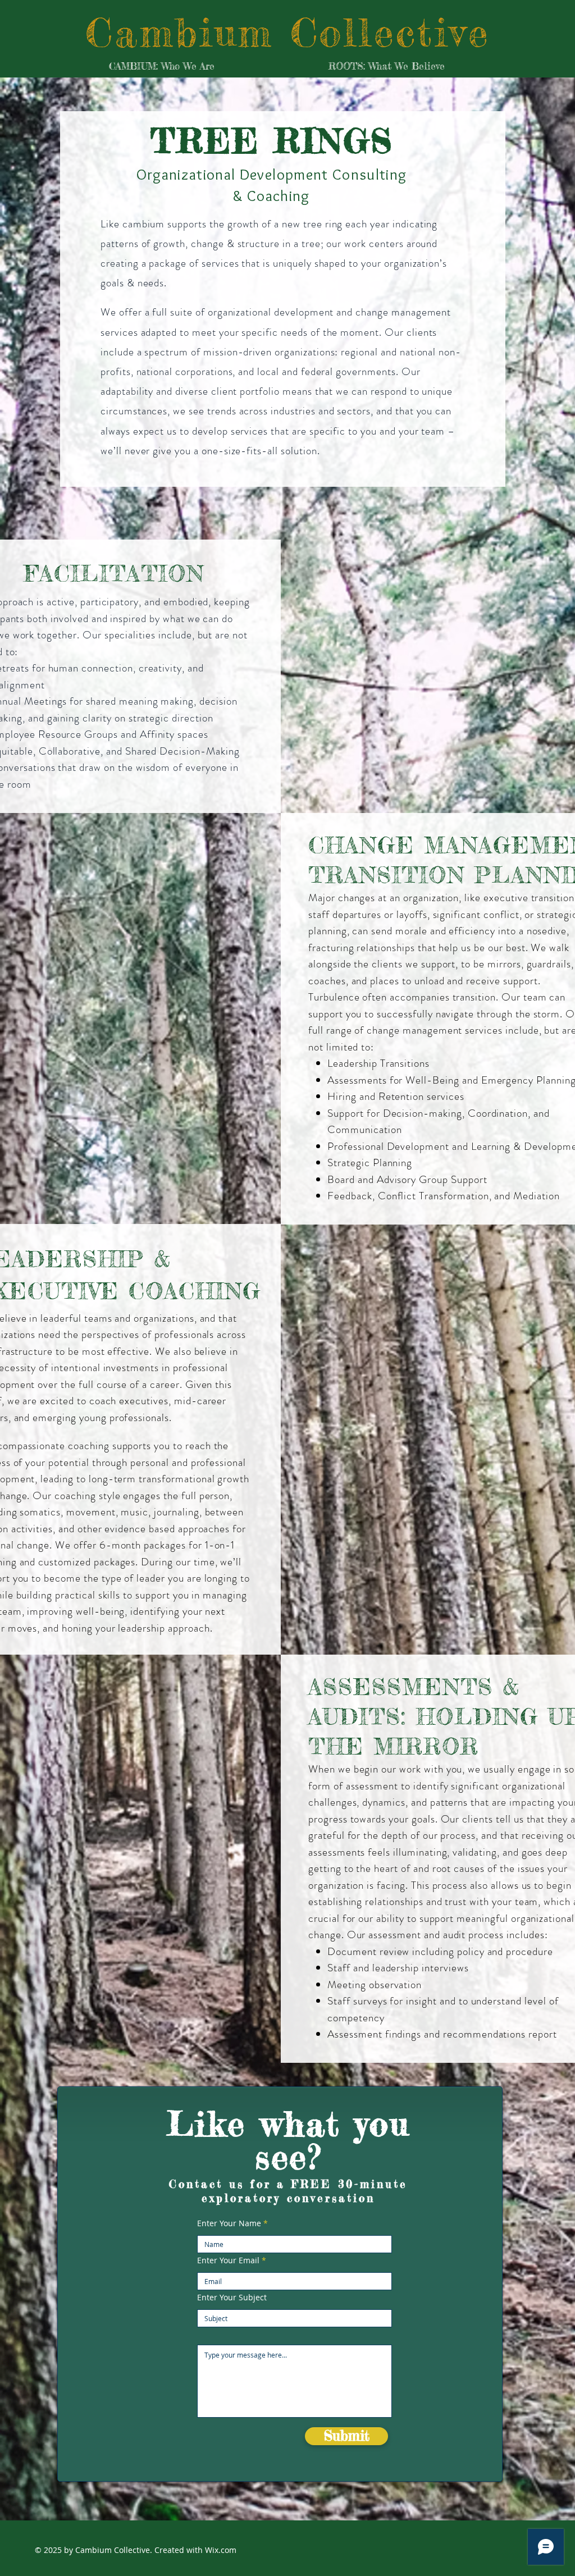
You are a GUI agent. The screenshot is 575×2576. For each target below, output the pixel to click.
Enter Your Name (229, 2223)
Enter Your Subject (232, 2298)
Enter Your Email (228, 2260)
